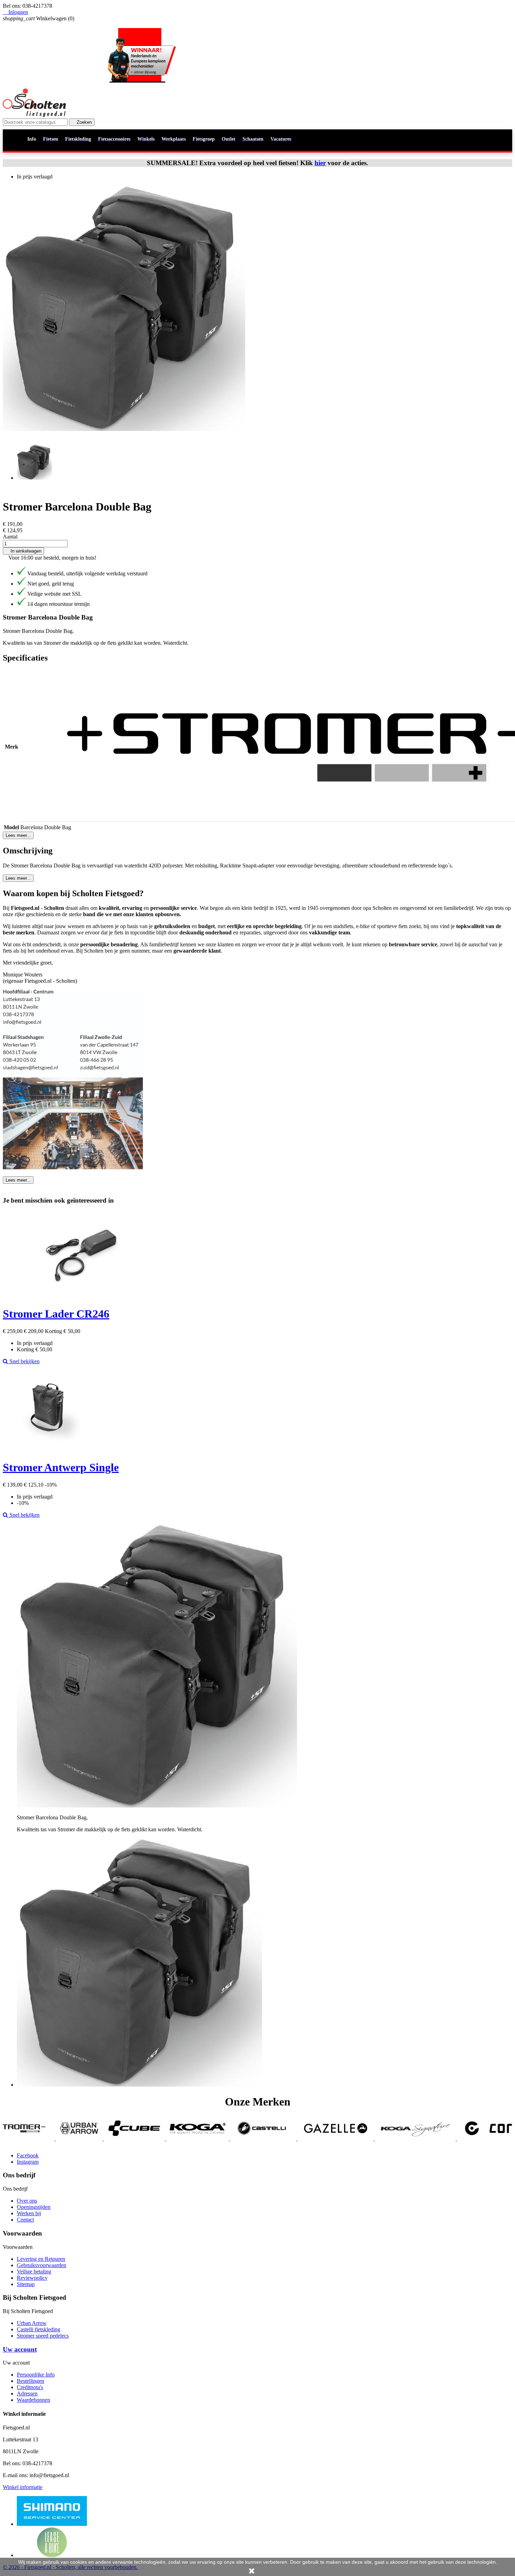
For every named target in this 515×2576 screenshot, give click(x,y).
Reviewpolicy (32, 2278)
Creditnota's (30, 2387)
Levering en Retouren (41, 2259)
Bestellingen (30, 2381)
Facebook (28, 2155)
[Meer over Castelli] (126, 2139)
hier (320, 163)
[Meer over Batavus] (464, 2139)
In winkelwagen (23, 551)
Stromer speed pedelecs (43, 2336)
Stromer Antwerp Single (61, 1467)
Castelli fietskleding (39, 2329)
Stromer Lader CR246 (56, 1314)
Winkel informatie (23, 2487)
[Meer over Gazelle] (199, 2139)
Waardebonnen (33, 2400)
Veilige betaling (34, 2271)
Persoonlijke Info (36, 2375)
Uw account (20, 2349)
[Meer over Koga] (61, 2139)
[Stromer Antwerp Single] (47, 1450)
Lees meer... (18, 835)
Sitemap (26, 2284)
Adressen (27, 2394)
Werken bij (29, 2213)
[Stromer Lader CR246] (82, 1297)
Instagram (28, 2162)
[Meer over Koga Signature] (279, 2139)
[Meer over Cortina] (368, 2139)
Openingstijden (34, 2207)
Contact (25, 2220)
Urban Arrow (32, 2323)
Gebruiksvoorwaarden (42, 2265)
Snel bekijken (24, 1361)
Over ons (27, 2201)
